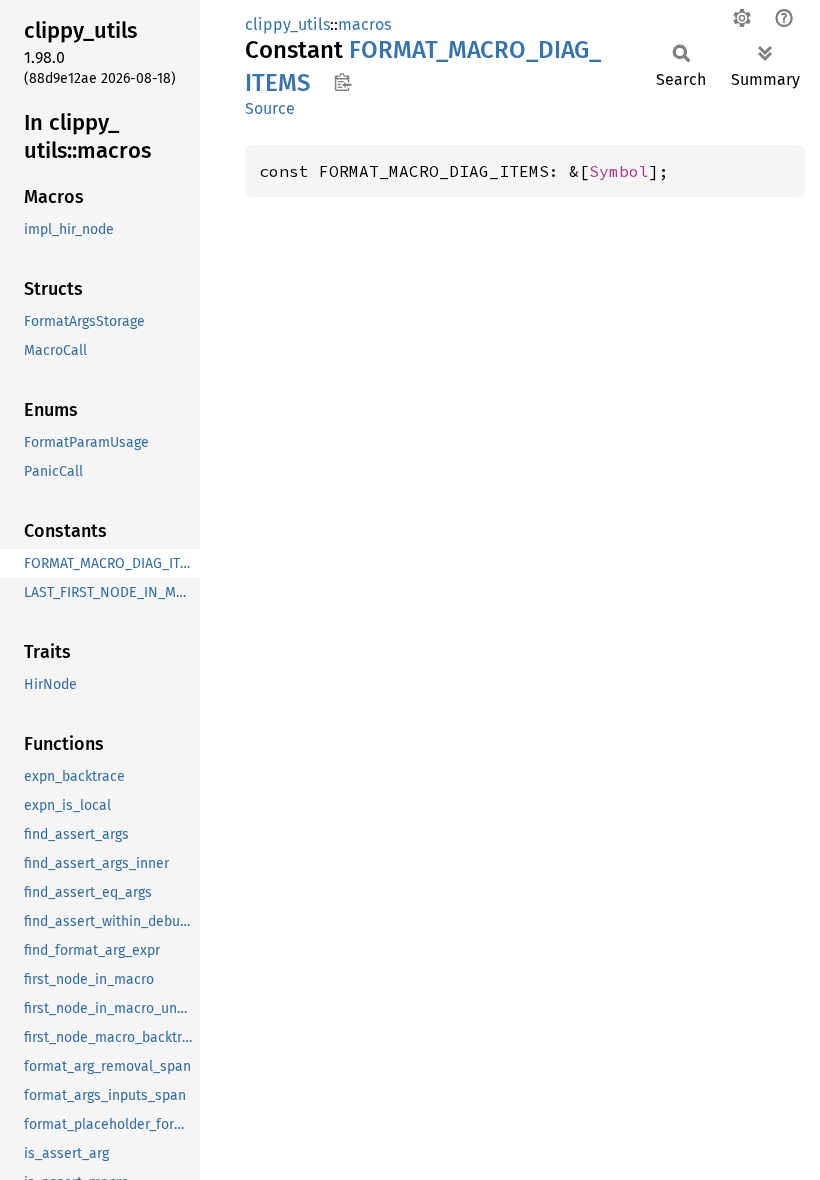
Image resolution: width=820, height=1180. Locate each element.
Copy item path (342, 82)
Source (270, 108)
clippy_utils (287, 24)
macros (364, 24)
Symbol (619, 171)
